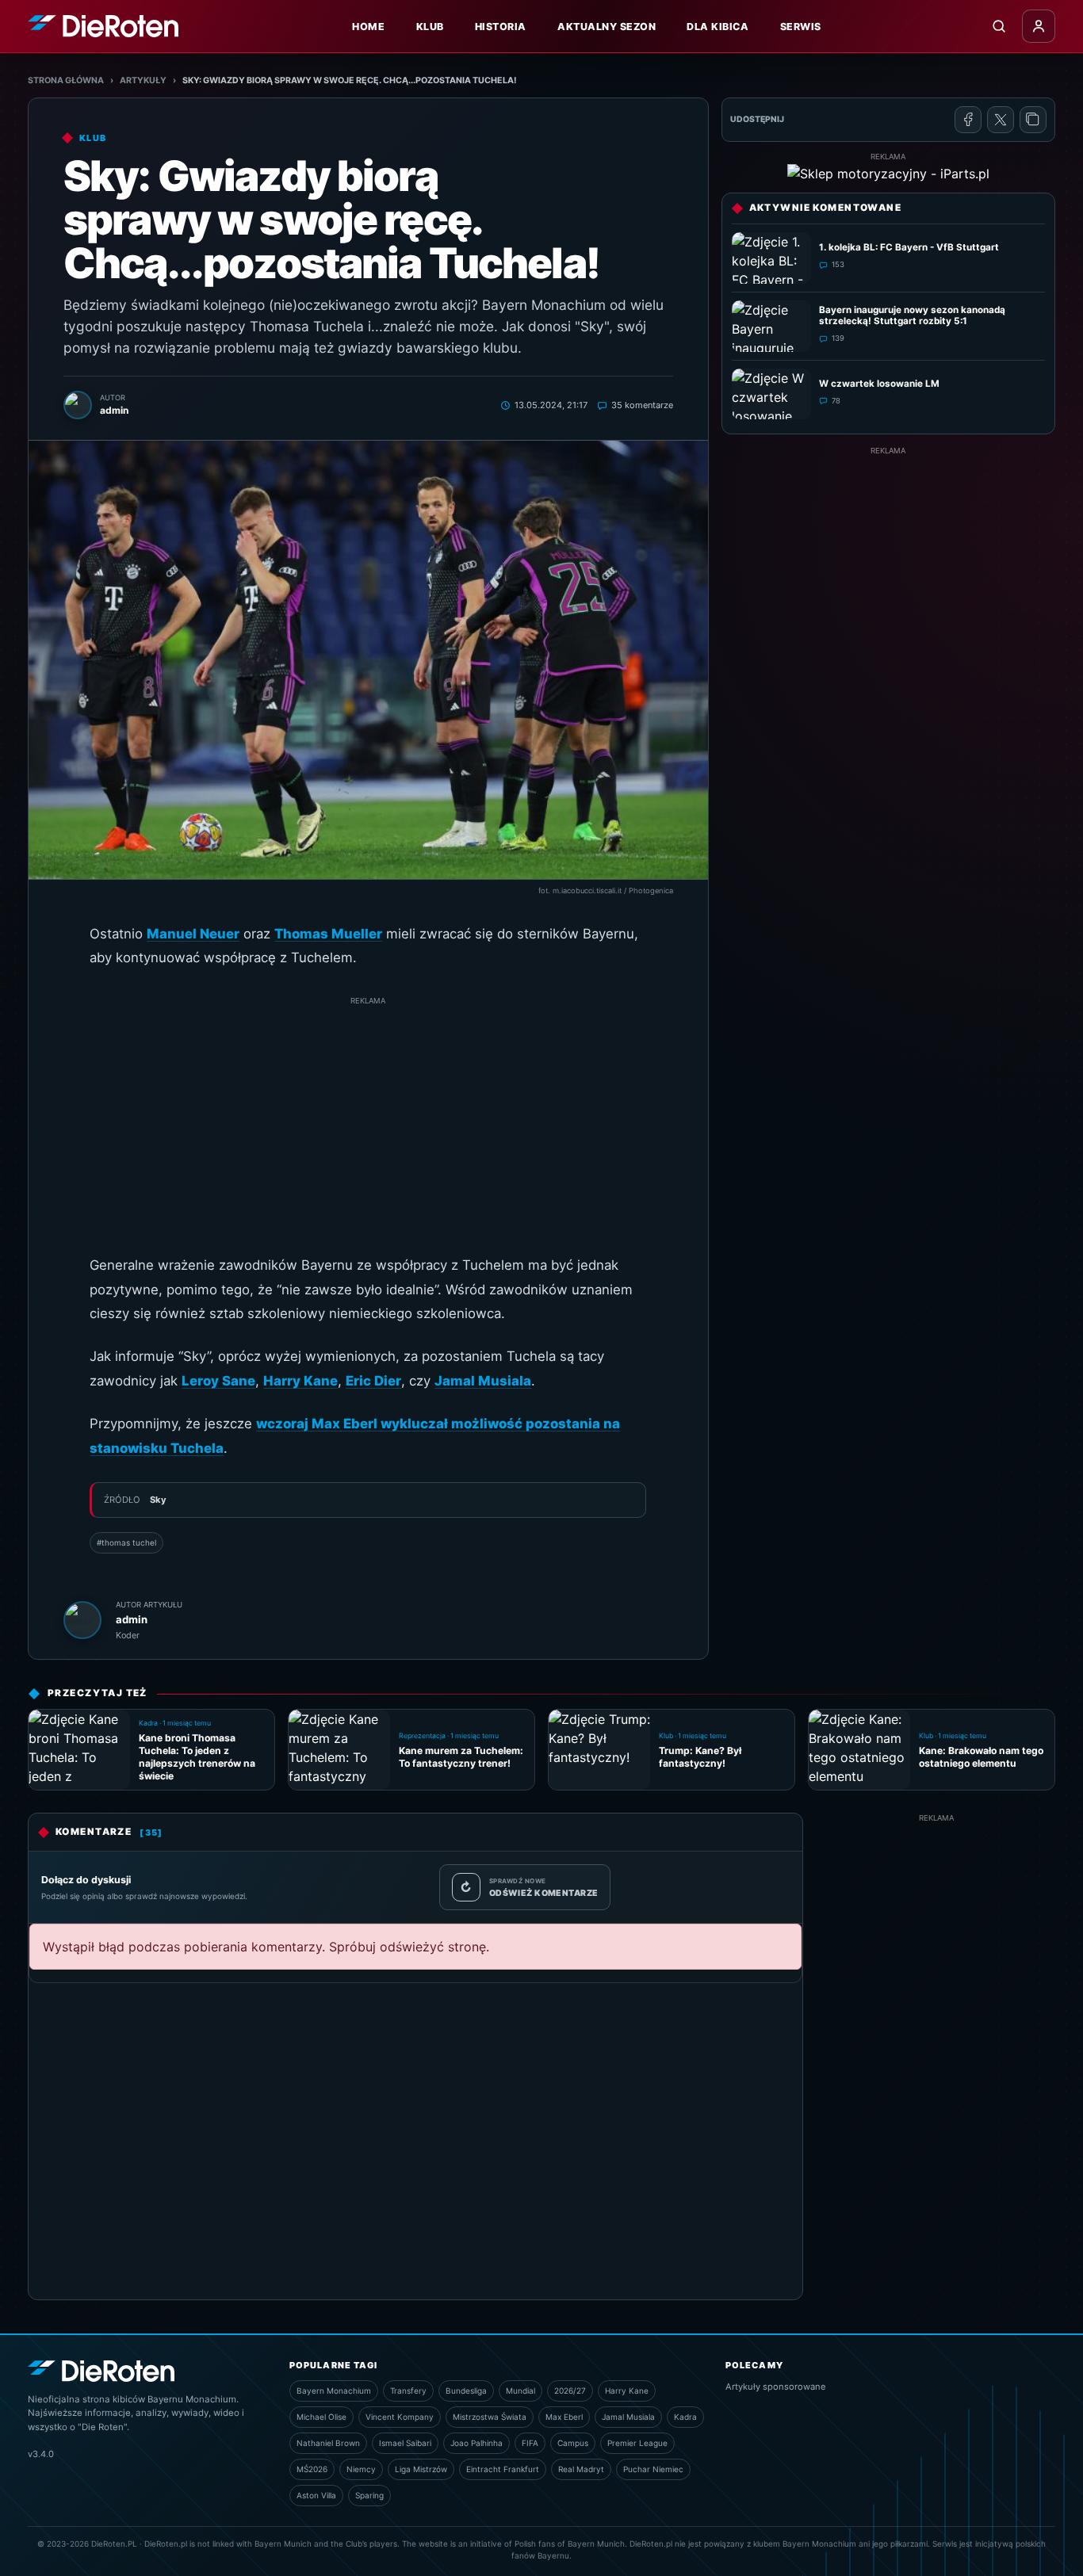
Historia (501, 27)
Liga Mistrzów (421, 2469)
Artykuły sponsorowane (776, 2387)
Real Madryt (581, 2469)
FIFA (530, 2443)
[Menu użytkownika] (1039, 26)
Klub (430, 27)
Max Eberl (564, 2417)
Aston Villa (316, 2495)
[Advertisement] (368, 1118)
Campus (573, 2443)
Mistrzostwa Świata (490, 2417)
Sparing (369, 2495)
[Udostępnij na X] (1001, 120)
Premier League (637, 2443)
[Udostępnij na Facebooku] (968, 120)
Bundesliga (466, 2391)
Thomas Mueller (328, 934)
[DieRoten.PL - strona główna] (103, 26)
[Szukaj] (999, 26)
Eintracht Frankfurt (503, 2469)
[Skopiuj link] (1033, 120)
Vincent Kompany (400, 2417)
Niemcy (361, 2469)
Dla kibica (718, 27)
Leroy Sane (218, 1381)
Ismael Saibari (405, 2443)
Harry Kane (300, 1381)
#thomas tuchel (126, 1542)
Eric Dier (373, 1381)
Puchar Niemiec (653, 2469)
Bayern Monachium (334, 2391)
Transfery (408, 2391)
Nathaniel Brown (328, 2443)
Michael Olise (321, 2417)
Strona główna (66, 80)
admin (132, 1619)
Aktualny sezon (607, 27)
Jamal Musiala (483, 1381)
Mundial (520, 2391)
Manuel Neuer (193, 934)
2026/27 (570, 2391)
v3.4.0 (41, 2454)
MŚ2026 (312, 2469)
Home (368, 27)
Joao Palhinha (476, 2443)
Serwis (801, 27)
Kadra (685, 2417)
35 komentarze (642, 405)
